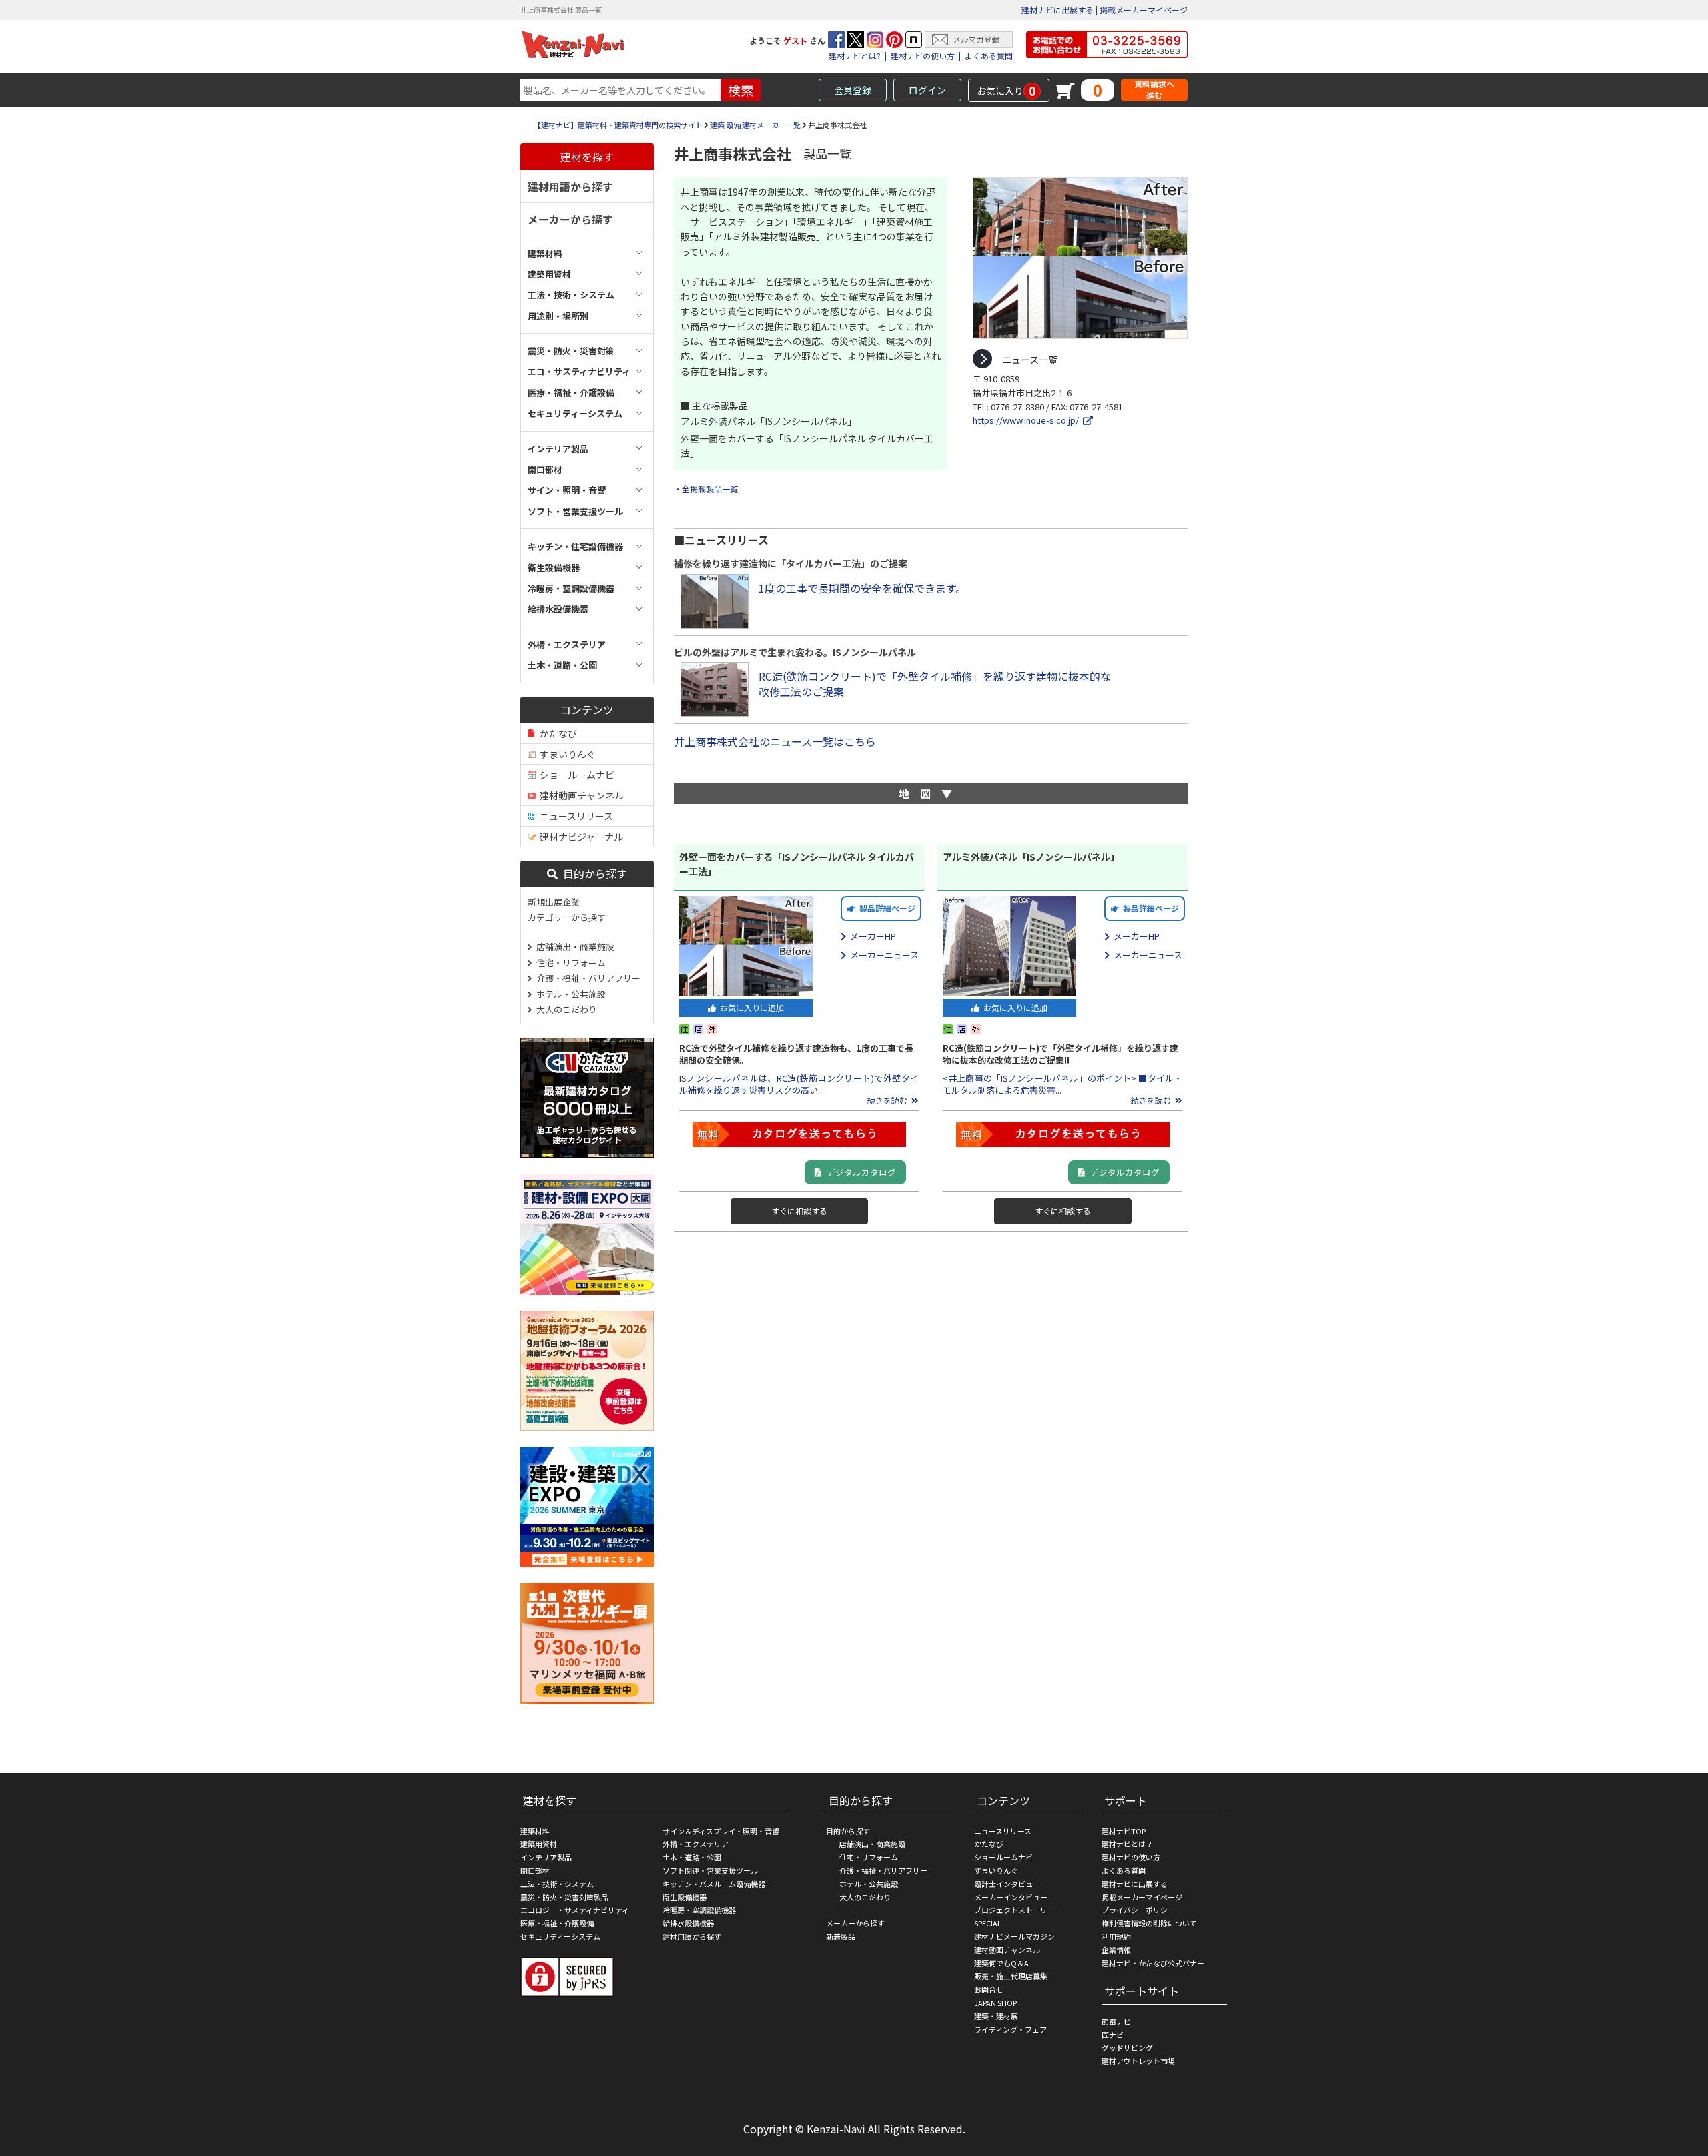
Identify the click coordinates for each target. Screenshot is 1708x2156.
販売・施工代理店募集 (1011, 1976)
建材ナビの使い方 (923, 56)
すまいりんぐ (566, 754)
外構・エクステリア (696, 1844)
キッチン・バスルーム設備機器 (714, 1884)
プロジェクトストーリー (1014, 1910)
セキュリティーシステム (560, 1936)
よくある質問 (989, 56)
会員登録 (853, 90)
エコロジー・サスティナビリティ (575, 1910)
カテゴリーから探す (567, 917)
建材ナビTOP (1124, 1831)
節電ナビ (1116, 2021)
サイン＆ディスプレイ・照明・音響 (721, 1831)
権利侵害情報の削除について (1149, 1923)
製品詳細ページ (885, 908)
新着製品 (841, 1936)
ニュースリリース (574, 816)
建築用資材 (539, 1844)
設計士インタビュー (1007, 1884)
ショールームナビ (575, 775)
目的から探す (592, 873)
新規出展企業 (554, 902)
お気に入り (1006, 91)
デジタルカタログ (858, 1172)
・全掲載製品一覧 (706, 489)
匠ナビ (1113, 2035)
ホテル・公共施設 (569, 994)
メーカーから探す (570, 219)
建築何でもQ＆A (1001, 1963)
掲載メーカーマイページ (1144, 10)
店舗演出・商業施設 (573, 947)
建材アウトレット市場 (1138, 2061)
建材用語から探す (570, 186)
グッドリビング (1127, 2047)
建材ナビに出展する (1057, 10)
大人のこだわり (565, 1009)
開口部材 (535, 1870)
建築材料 (535, 1831)
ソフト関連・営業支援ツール (710, 1870)
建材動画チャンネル (580, 795)
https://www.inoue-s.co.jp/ (1028, 420)
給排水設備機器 (688, 1923)
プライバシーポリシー (1138, 1910)
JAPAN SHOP (995, 2003)
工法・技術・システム (557, 1884)
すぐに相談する (799, 1211)
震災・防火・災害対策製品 (564, 1897)
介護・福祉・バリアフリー (586, 978)
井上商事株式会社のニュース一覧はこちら (775, 741)
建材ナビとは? (855, 56)
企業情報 (1116, 1950)
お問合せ (989, 1989)
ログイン (927, 90)
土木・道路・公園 (692, 1857)
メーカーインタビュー (1011, 1897)
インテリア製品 (546, 1857)
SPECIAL (988, 1923)
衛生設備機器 (685, 1897)
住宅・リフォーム (569, 963)
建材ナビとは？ (1127, 1844)
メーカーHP (871, 936)
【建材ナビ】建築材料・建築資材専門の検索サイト (618, 125)
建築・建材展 (996, 2016)
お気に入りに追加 (750, 1007)
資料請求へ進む (1154, 90)
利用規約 (1116, 1936)
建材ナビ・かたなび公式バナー (1153, 1963)
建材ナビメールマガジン (1014, 1936)
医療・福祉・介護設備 (557, 1923)
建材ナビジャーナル (579, 837)
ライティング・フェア (1010, 2029)
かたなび (556, 733)
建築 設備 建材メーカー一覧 (755, 125)
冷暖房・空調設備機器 (699, 1910)
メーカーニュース (882, 955)
